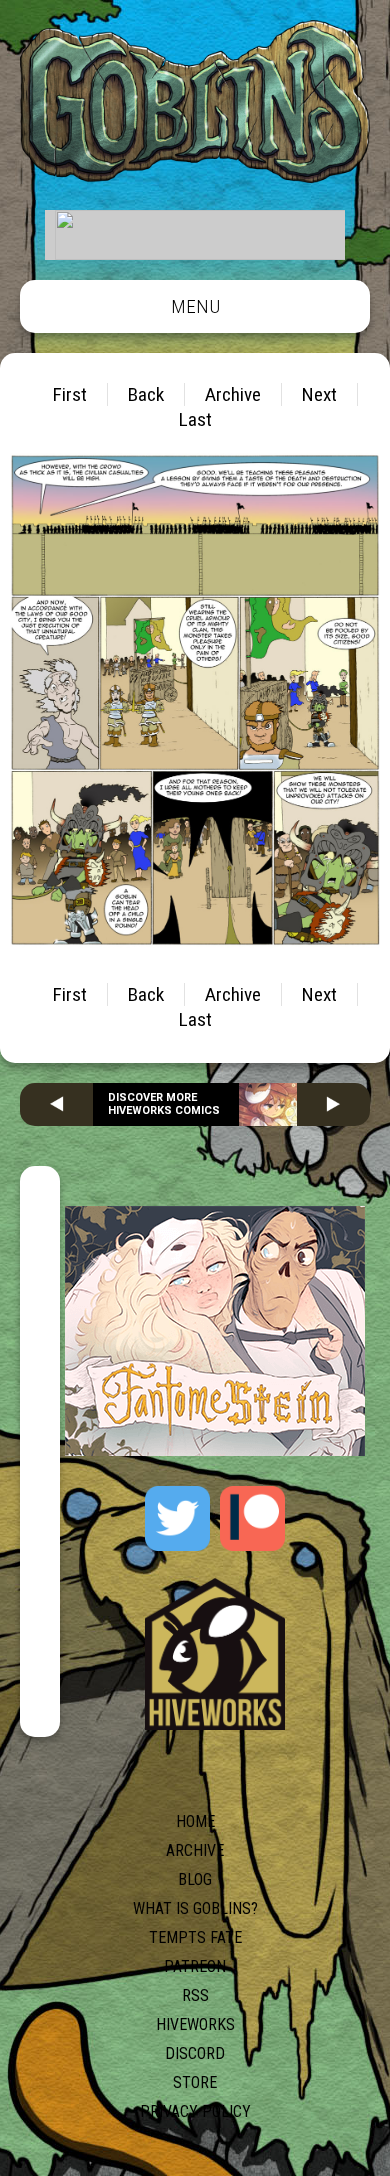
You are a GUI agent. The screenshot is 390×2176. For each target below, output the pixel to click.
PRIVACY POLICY (195, 2111)
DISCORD (195, 2053)
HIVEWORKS (195, 2024)
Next (319, 394)
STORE (195, 2082)
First (70, 394)
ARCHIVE (195, 1850)
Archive (233, 394)
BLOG (195, 1879)
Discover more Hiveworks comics (164, 1104)
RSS (195, 1995)
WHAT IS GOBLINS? (195, 1908)
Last (195, 419)
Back (146, 394)
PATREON (195, 1966)
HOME (195, 1821)
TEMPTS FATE (195, 1937)
